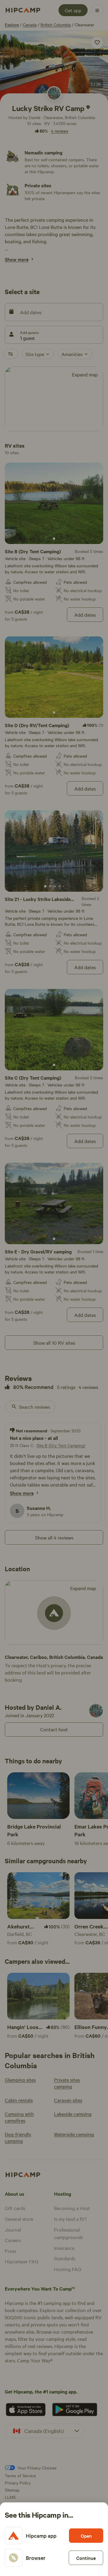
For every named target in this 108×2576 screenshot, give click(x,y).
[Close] (54, 1288)
